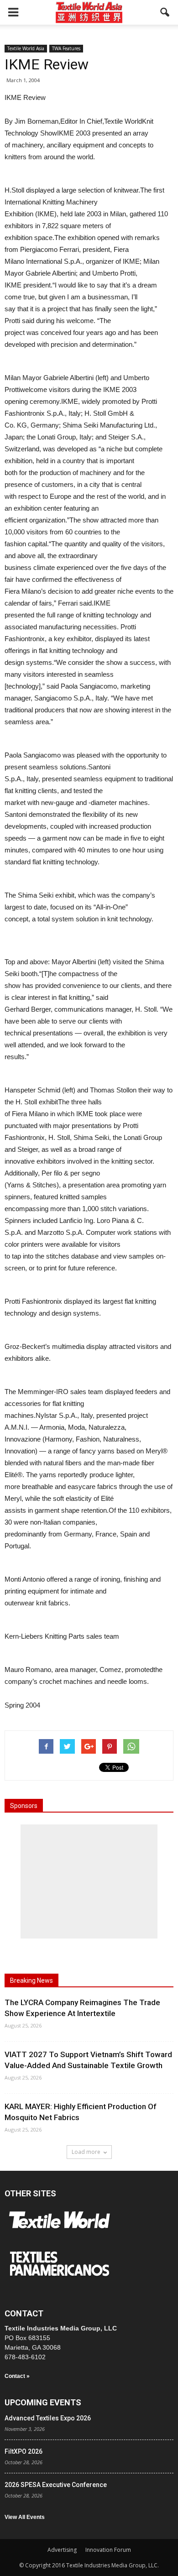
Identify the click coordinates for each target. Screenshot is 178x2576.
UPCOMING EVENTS (43, 2402)
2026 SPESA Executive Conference (56, 2485)
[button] (165, 12)
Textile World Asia (26, 48)
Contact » (17, 2376)
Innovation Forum (108, 2550)
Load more (86, 2152)
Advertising (62, 2550)
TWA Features (66, 48)
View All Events (25, 2517)
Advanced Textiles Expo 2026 (48, 2418)
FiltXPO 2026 (24, 2451)
